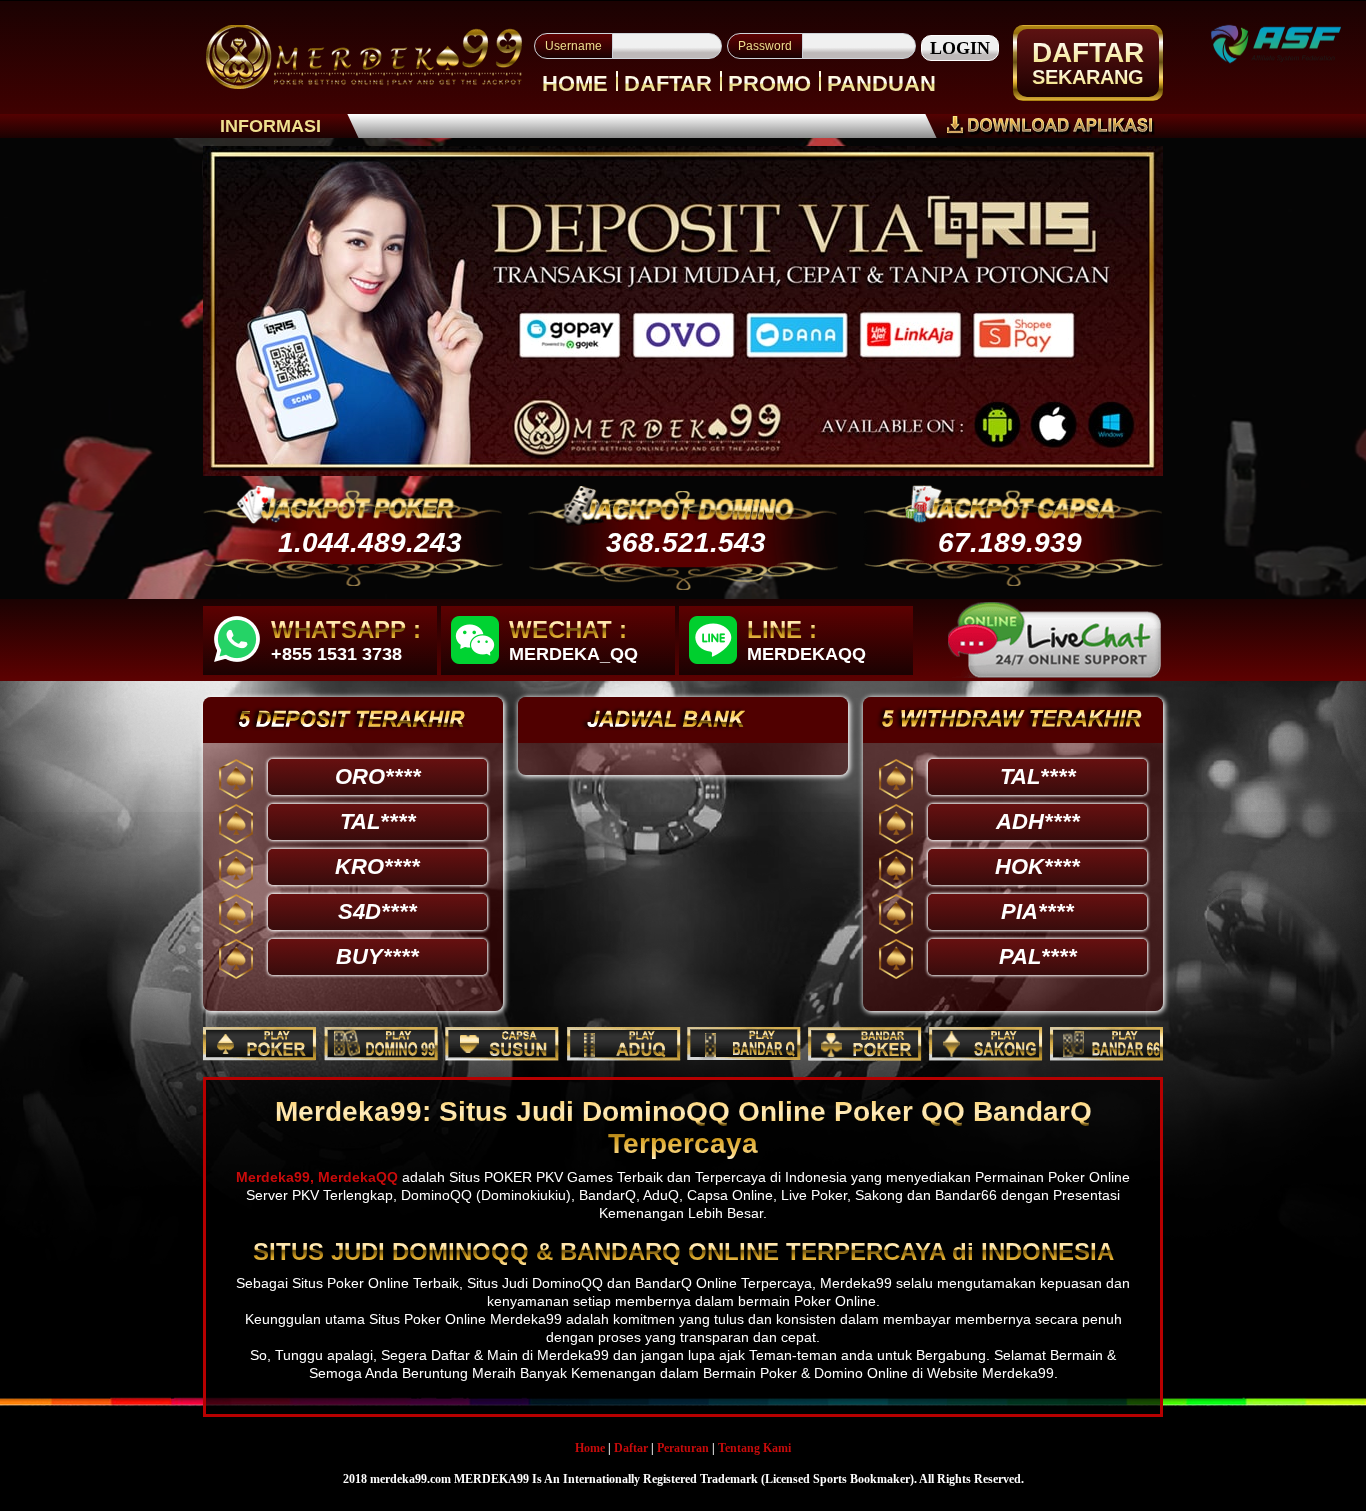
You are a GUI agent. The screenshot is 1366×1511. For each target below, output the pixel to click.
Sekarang (1088, 77)
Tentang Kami (754, 1448)
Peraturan (683, 1448)
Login (960, 48)
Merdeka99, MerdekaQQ (317, 1177)
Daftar (668, 83)
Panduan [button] (881, 83)
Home (575, 83)
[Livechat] (1055, 640)
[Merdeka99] (364, 56)
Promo (769, 83)
